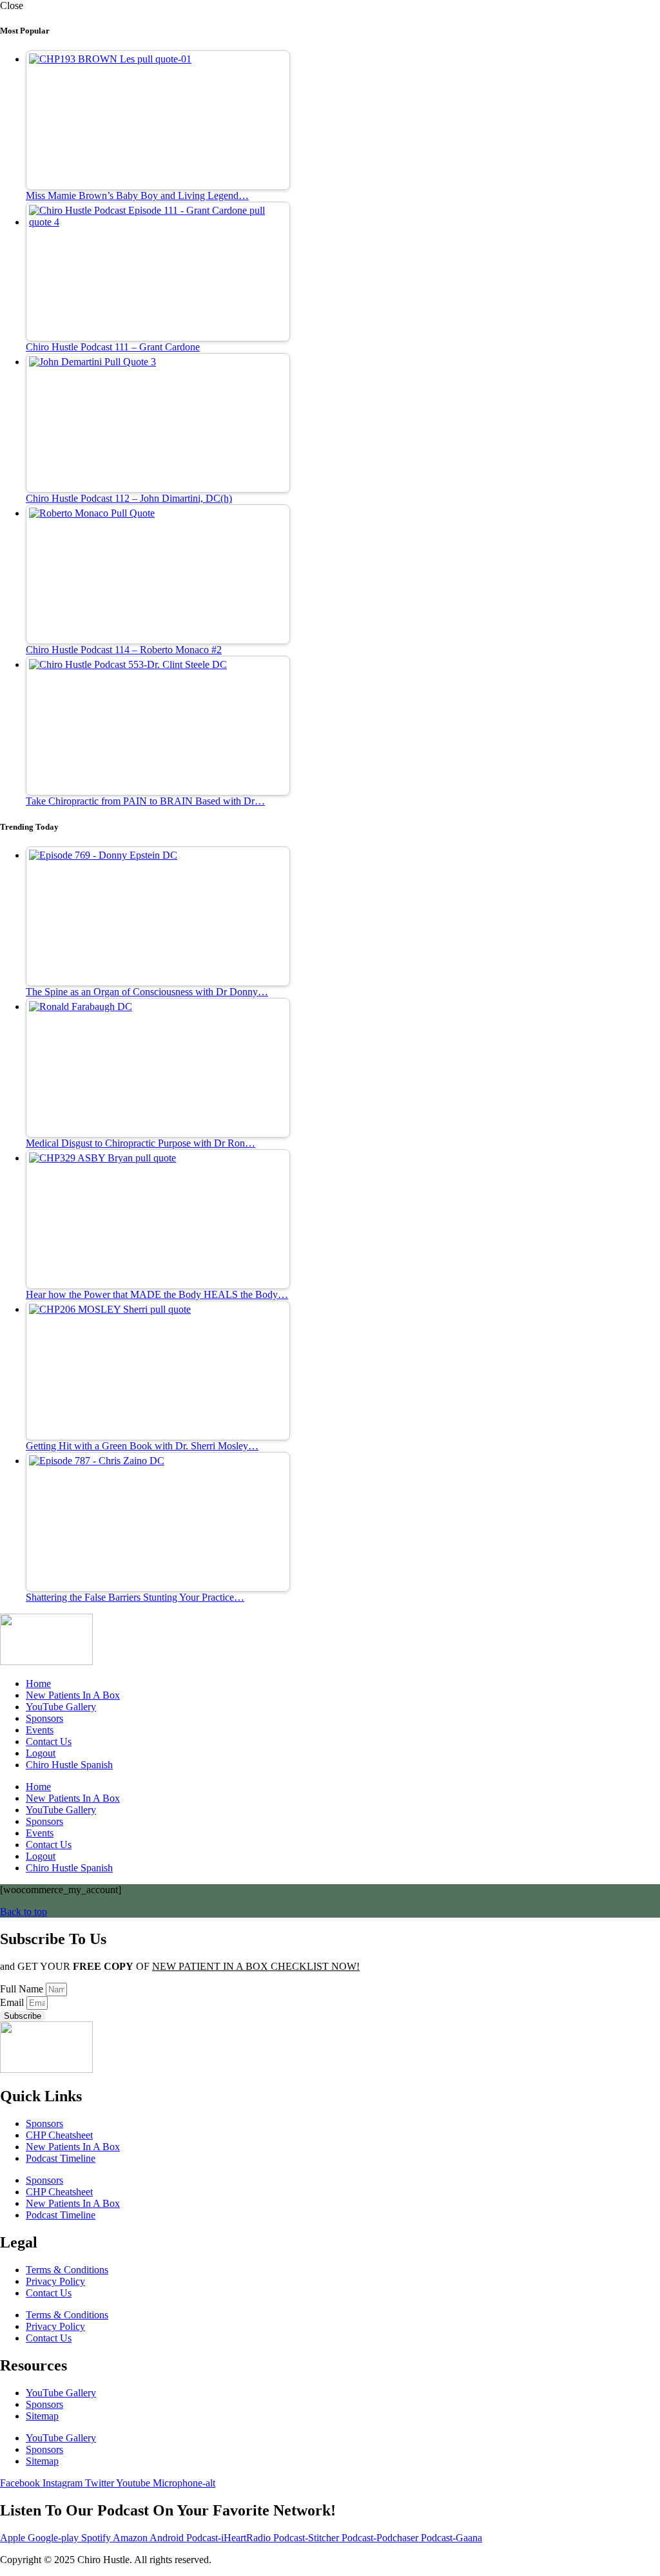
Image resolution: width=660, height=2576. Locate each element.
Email (13, 2002)
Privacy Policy (55, 2281)
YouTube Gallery (61, 1707)
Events (40, 1730)
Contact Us (49, 1741)
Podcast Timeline (61, 2158)
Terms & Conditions (67, 2270)
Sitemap (42, 2416)
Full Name (23, 1989)
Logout (41, 1753)
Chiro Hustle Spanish (69, 1765)
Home (38, 1684)
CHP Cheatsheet (59, 2135)
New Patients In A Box (73, 1695)
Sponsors (44, 1718)
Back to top (24, 1912)
